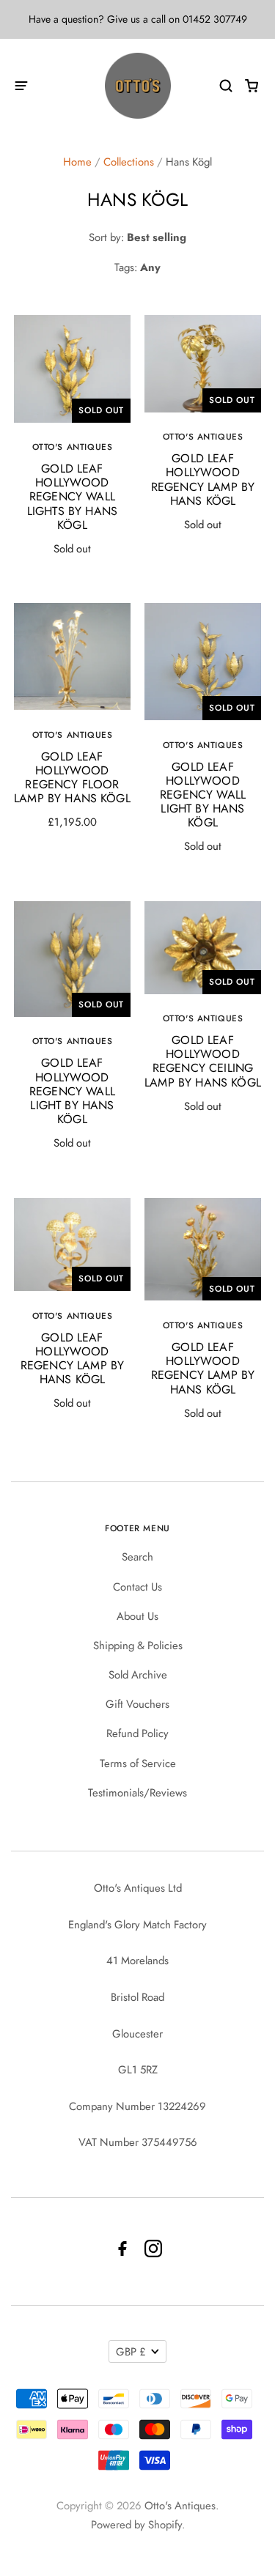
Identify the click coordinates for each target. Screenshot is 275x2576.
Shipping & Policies (138, 1646)
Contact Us (137, 1587)
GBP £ (131, 2352)
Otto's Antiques (180, 2506)
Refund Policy (137, 1733)
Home (77, 162)
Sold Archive (138, 1675)
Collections (129, 162)
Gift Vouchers (137, 1704)
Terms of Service (138, 1763)
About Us (137, 1616)
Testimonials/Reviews (137, 1793)
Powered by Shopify (136, 2525)
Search (137, 1557)
